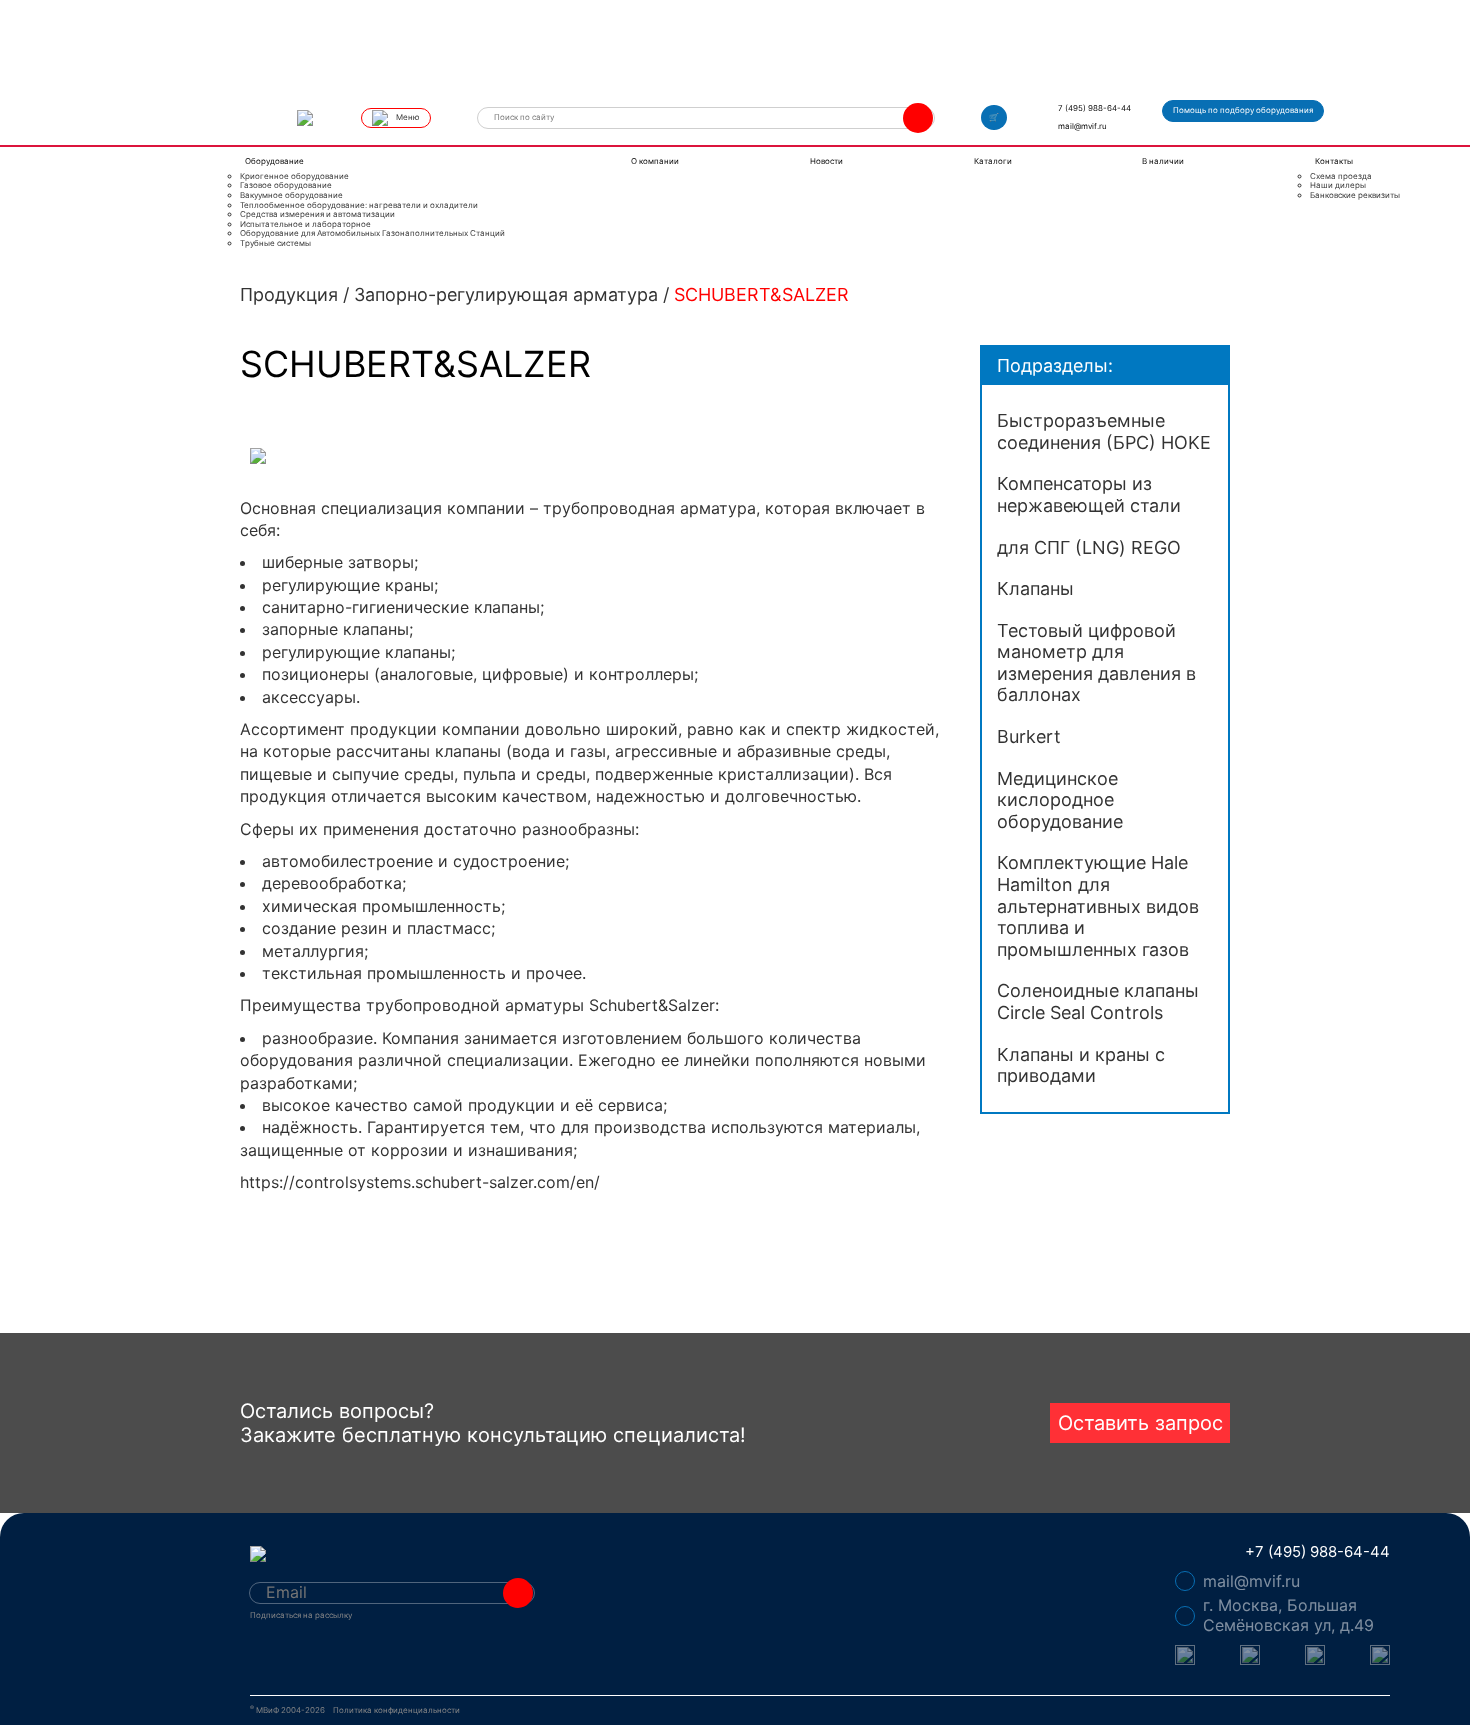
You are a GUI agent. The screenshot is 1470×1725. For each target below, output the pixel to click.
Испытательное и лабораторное (305, 224)
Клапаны (1035, 588)
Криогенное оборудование (294, 176)
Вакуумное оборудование (291, 195)
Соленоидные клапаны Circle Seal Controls (1098, 1001)
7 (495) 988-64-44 (1094, 108)
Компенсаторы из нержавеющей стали (1089, 494)
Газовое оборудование (286, 185)
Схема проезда (1341, 176)
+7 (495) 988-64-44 (1317, 1552)
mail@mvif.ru (1082, 126)
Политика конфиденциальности (396, 1710)
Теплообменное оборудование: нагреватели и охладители (359, 205)
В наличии (1163, 161)
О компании (655, 161)
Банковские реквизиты (1355, 195)
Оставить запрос (1140, 1423)
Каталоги (993, 161)
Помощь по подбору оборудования (1243, 110)
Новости (826, 161)
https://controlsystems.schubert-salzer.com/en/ (420, 1182)
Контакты (1334, 161)
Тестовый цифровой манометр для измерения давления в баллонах (1096, 663)
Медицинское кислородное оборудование (1060, 800)
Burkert (1029, 736)
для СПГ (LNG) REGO (1089, 547)
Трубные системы (275, 243)
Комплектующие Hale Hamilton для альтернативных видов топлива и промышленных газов (1098, 905)
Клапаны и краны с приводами (1081, 1065)
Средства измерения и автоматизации (317, 214)
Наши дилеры (1338, 185)
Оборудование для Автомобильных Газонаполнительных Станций (372, 233)
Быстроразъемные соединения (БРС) (1104, 431)
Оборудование (274, 161)
